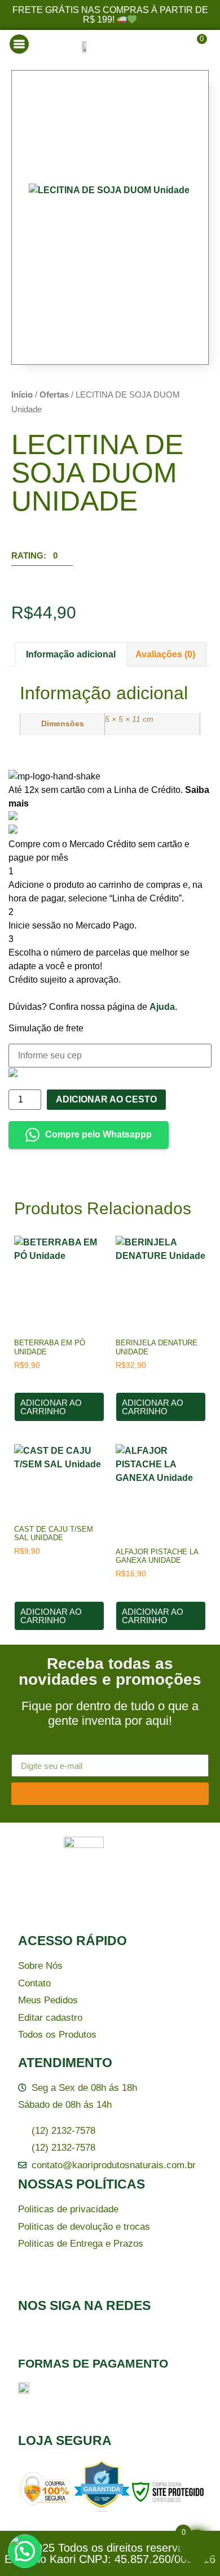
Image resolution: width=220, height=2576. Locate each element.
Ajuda (162, 1007)
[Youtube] (125, 2338)
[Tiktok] (94, 2338)
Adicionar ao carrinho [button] (51, 1407)
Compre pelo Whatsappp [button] (98, 1134)
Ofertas (54, 395)
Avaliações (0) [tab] (165, 654)
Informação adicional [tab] (71, 654)
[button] (42, 559)
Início (22, 395)
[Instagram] (63, 2338)
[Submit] (110, 1794)
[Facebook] (32, 2338)
